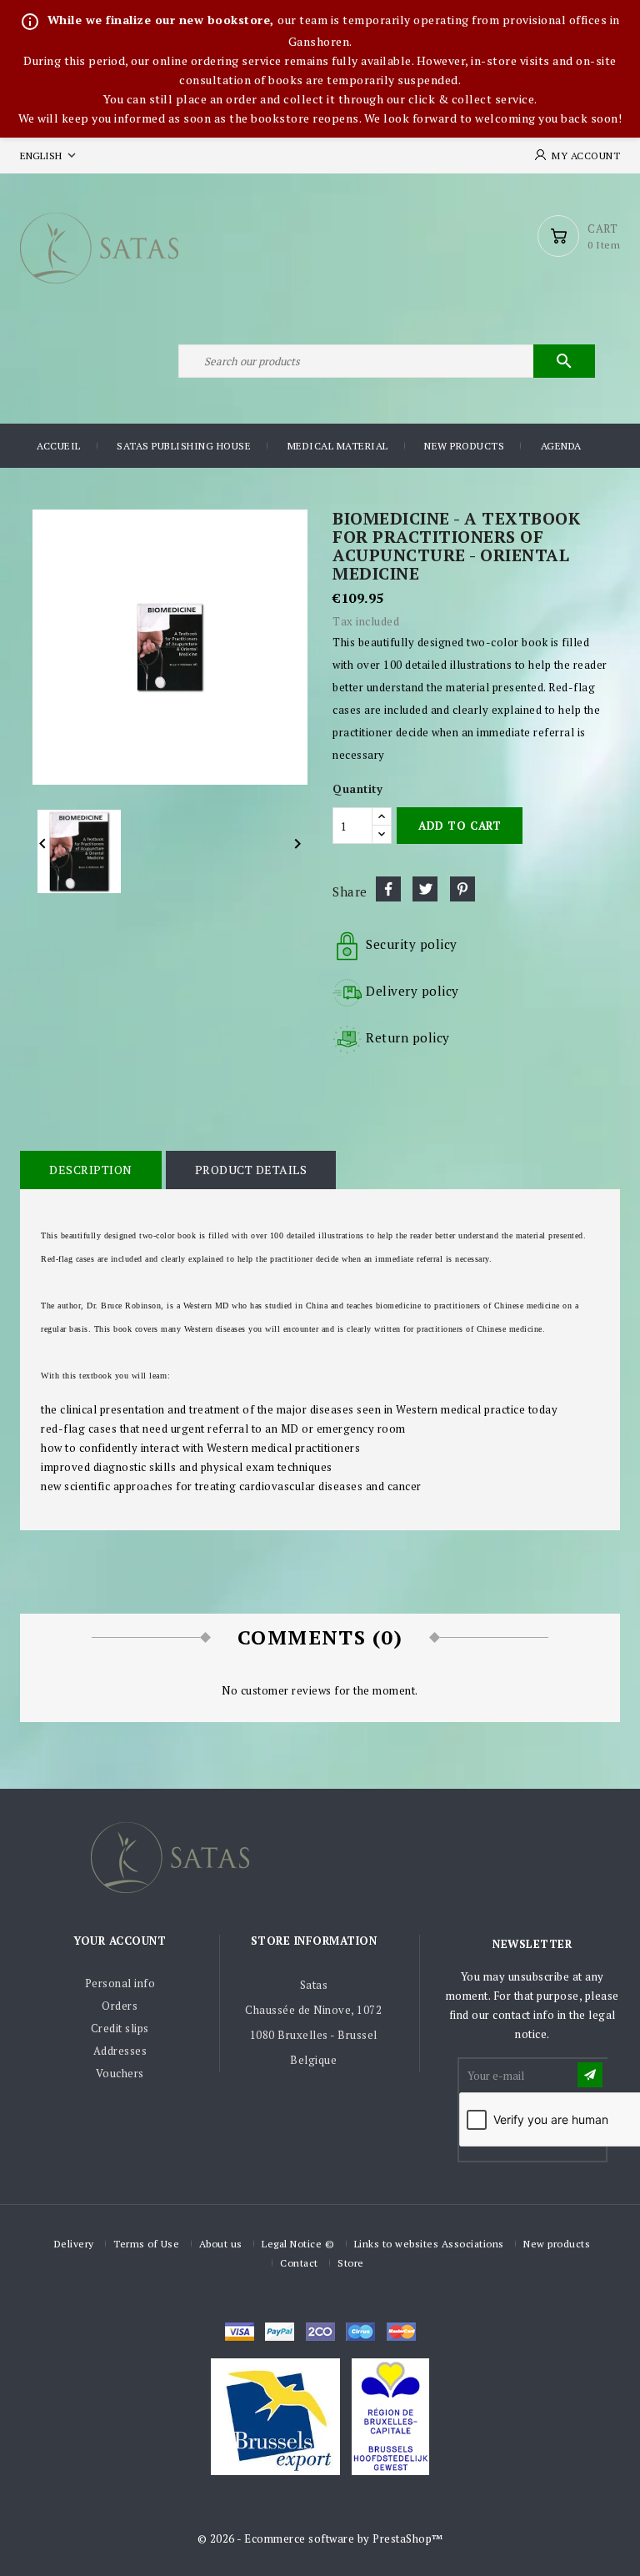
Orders (120, 2006)
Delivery (74, 2244)
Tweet (425, 889)
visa (240, 2332)
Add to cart (460, 826)
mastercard (360, 2332)
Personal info (120, 1983)
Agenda (561, 446)
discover (280, 2332)
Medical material (338, 446)
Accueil (59, 446)
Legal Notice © (298, 2244)
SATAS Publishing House (184, 446)
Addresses (120, 2051)
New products (464, 446)
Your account (120, 1941)
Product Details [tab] (251, 1170)
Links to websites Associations (429, 2244)
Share (388, 889)
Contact (299, 2263)
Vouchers (120, 2073)
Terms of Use (146, 2244)
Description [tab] (91, 1170)
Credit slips (120, 2028)
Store (351, 2263)
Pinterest (462, 889)
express (320, 2332)
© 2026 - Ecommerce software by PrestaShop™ (320, 2538)
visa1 (401, 2332)
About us (221, 2244)
